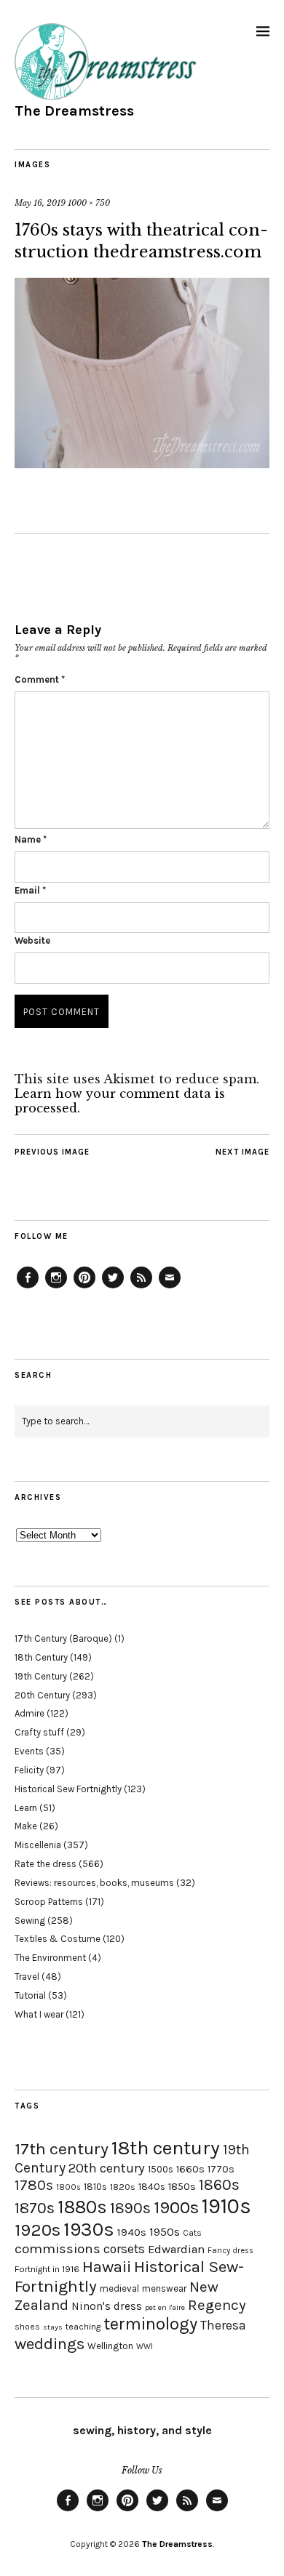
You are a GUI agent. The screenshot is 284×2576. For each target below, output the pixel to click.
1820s (123, 2187)
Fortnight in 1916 (47, 2269)
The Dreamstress (74, 111)
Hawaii (107, 2267)
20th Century (42, 1695)
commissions (58, 2249)
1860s (219, 2185)
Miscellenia (38, 1845)
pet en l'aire (165, 2307)
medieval (119, 2288)
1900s (176, 2207)
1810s (95, 2187)
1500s (161, 2169)
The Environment (50, 1958)
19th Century (41, 1676)
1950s (165, 2232)
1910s (226, 2206)
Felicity (29, 1770)
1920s (38, 2230)
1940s (132, 2232)
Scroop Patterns (49, 1902)
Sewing (30, 1921)
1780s (34, 2185)
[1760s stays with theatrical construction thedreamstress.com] (142, 464)
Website (32, 940)
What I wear (39, 2014)
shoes (27, 2327)
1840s (152, 2186)
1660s (190, 2169)
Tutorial (30, 1995)
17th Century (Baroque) (63, 1638)
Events (29, 1751)
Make (26, 1826)
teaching (83, 2327)
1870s (35, 2208)
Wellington (110, 2346)
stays (53, 2327)
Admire (29, 1713)
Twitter (113, 1288)
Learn (26, 1808)
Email (30, 890)
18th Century (41, 1657)
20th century (107, 2168)
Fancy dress (230, 2251)
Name (31, 839)
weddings (50, 2344)
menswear (164, 2288)
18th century (166, 2148)
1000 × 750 (89, 203)
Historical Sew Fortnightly (68, 1789)
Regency (217, 2305)
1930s (89, 2230)
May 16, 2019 (40, 203)
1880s (82, 2207)
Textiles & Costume (58, 1939)
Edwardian (176, 2249)
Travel (27, 1977)
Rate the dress (46, 1864)
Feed (141, 1288)
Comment (40, 679)
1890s (130, 2208)
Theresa (223, 2325)
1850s (182, 2187)
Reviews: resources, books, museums (94, 1883)
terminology (150, 2324)
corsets (124, 2249)
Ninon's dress (107, 2306)
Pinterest (84, 1288)
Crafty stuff (39, 1732)
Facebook (28, 1288)
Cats (192, 2233)
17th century (62, 2149)
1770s (221, 2169)
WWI (145, 2347)
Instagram (56, 1288)
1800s (68, 2187)
